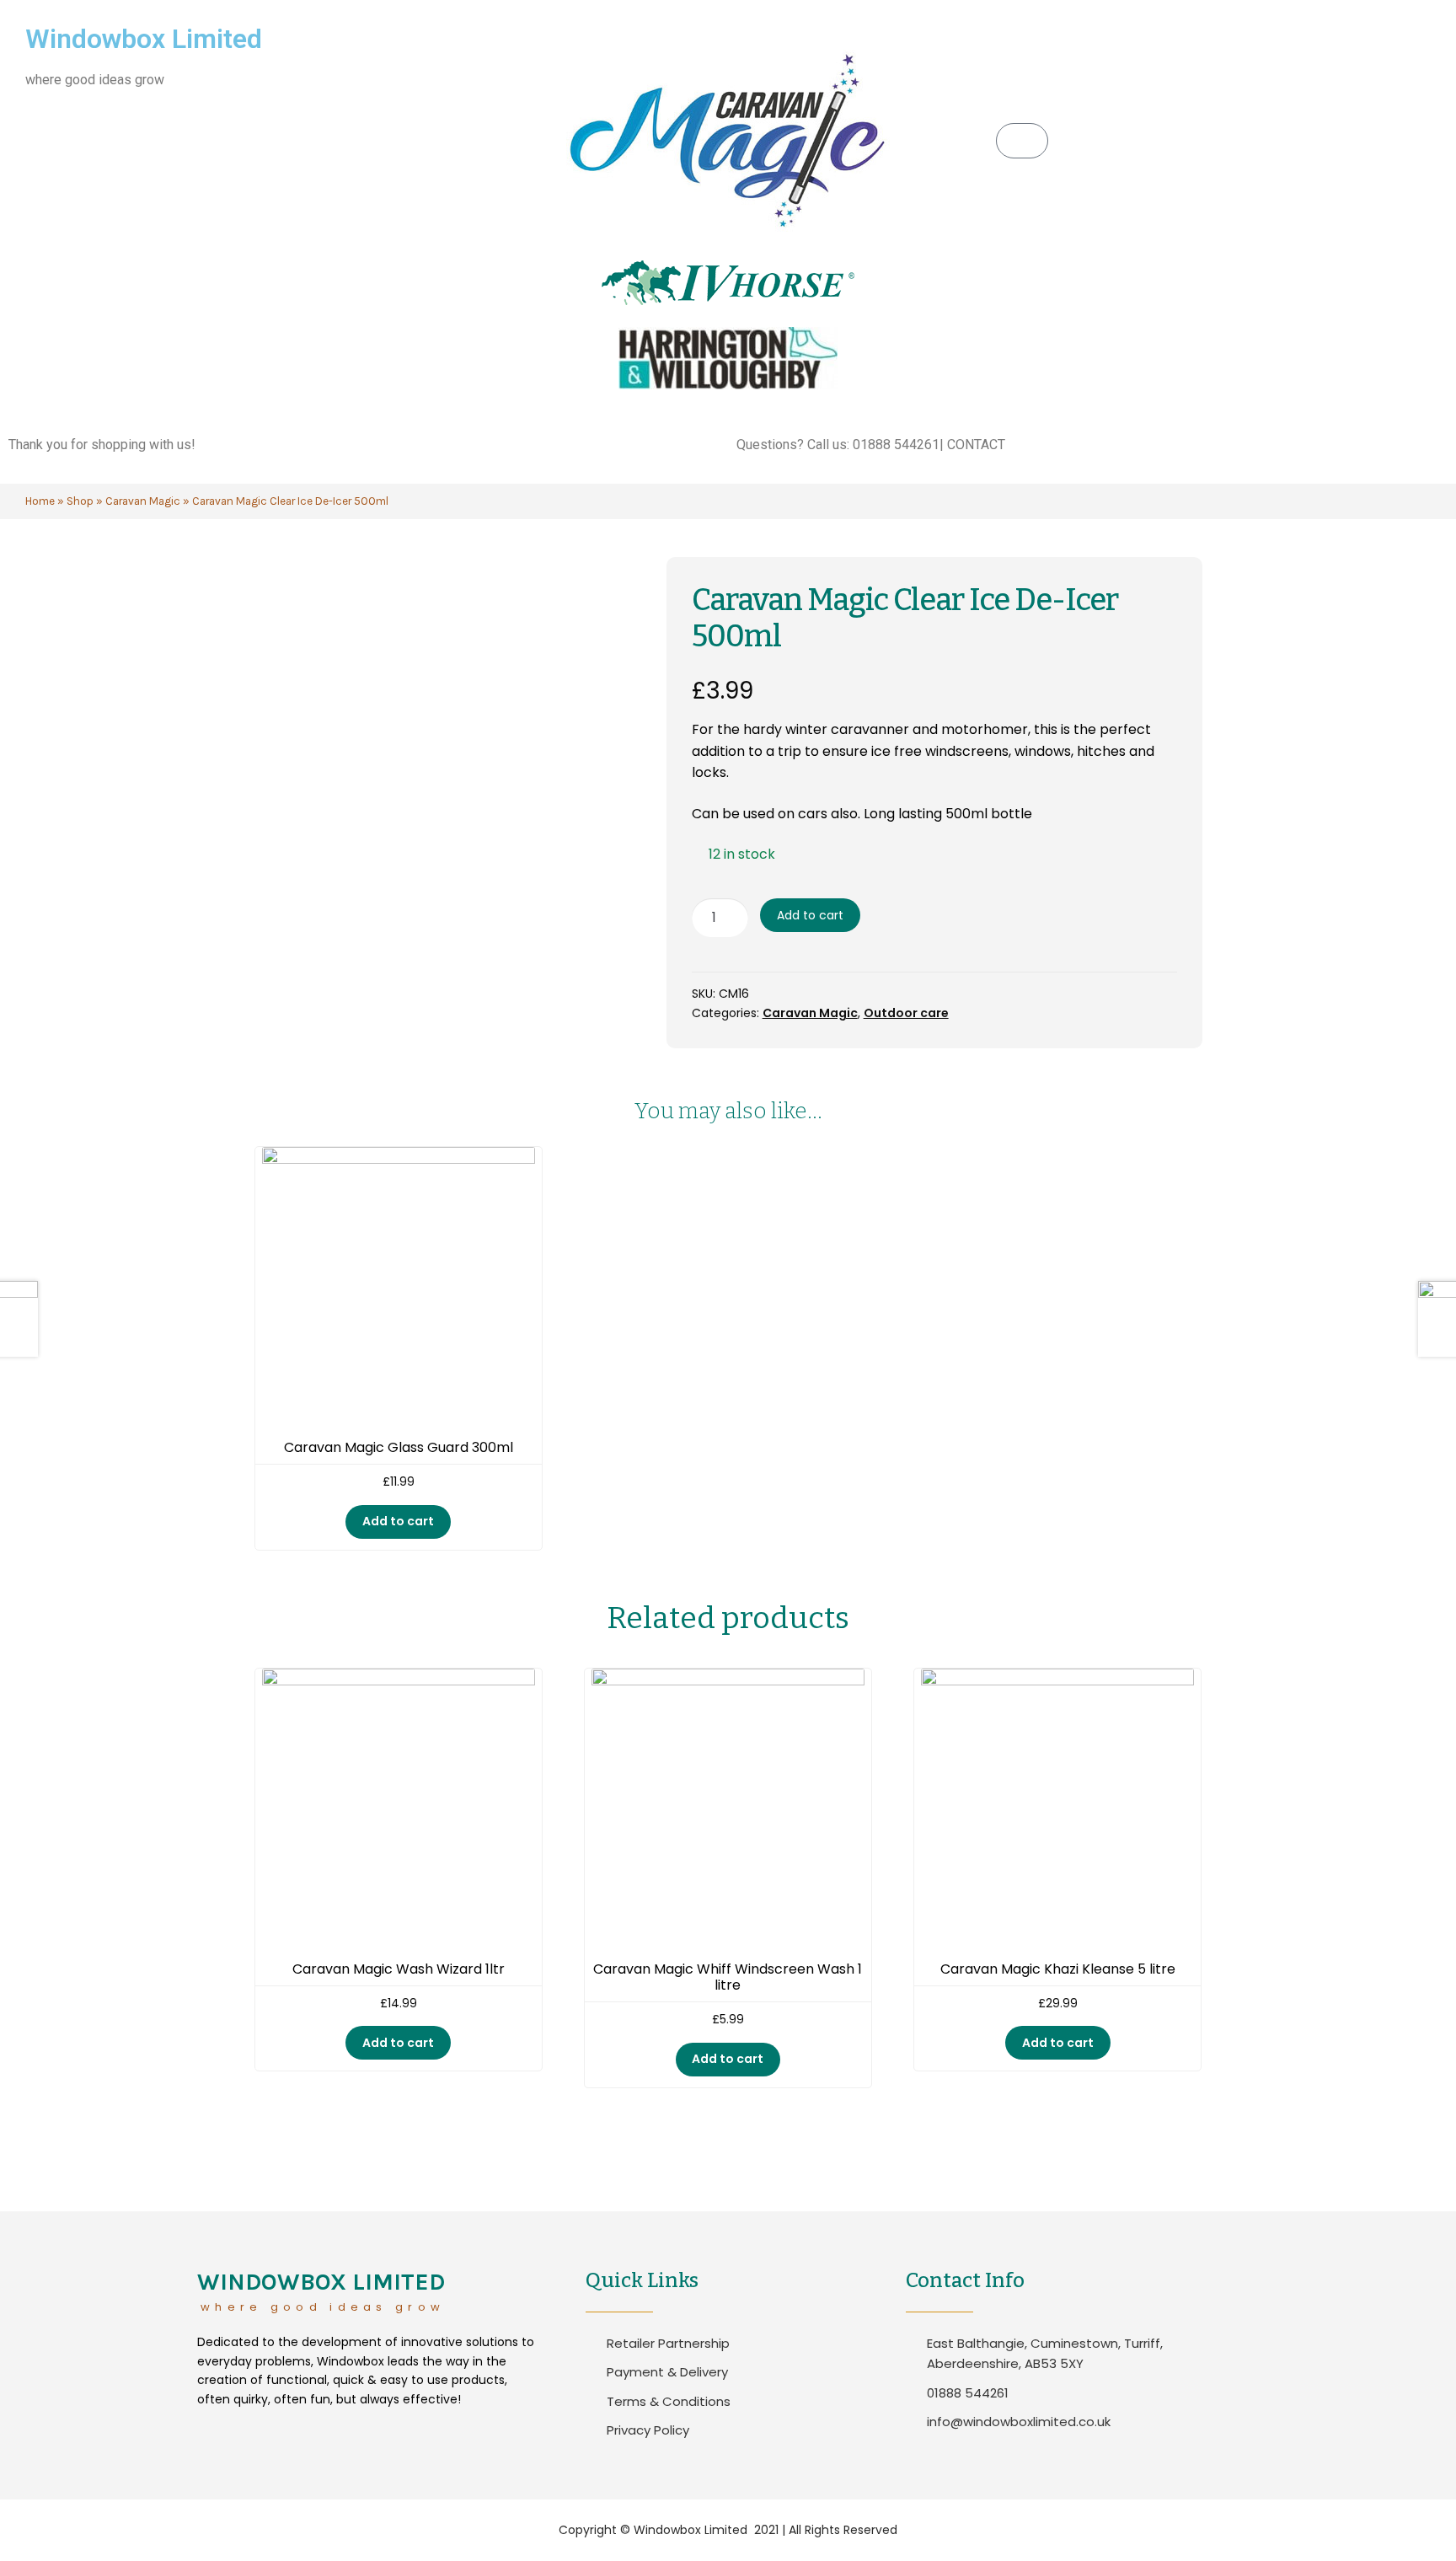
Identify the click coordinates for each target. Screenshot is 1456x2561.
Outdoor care (906, 1013)
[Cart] (1022, 141)
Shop (80, 501)
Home (40, 501)
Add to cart (810, 915)
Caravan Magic (143, 501)
